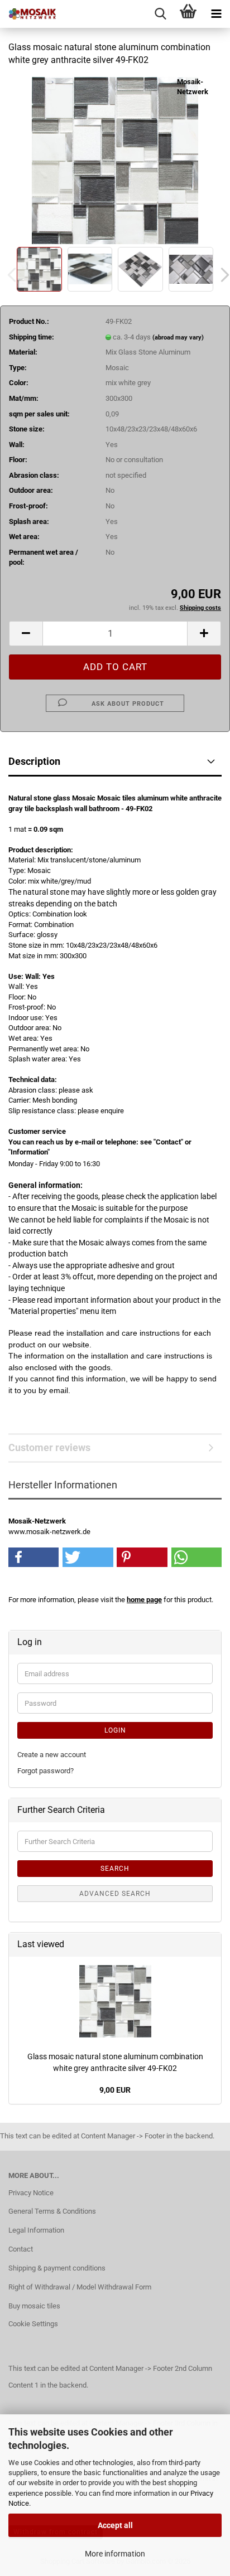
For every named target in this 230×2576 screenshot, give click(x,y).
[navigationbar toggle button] (216, 14)
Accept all (115, 2525)
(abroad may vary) (178, 338)
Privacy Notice (31, 2193)
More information (115, 2554)
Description (34, 761)
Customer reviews (49, 1447)
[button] (26, 634)
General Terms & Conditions (52, 2211)
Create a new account (52, 1755)
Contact (21, 2249)
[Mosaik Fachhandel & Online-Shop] (28, 14)
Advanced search (115, 1894)
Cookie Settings (33, 2324)
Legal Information (36, 2230)
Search (115, 1869)
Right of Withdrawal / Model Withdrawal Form (80, 2287)
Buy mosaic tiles (34, 2306)
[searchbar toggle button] (160, 14)
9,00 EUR (115, 2090)
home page (144, 1600)
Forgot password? (45, 1771)
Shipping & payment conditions (57, 2268)
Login (115, 1730)
